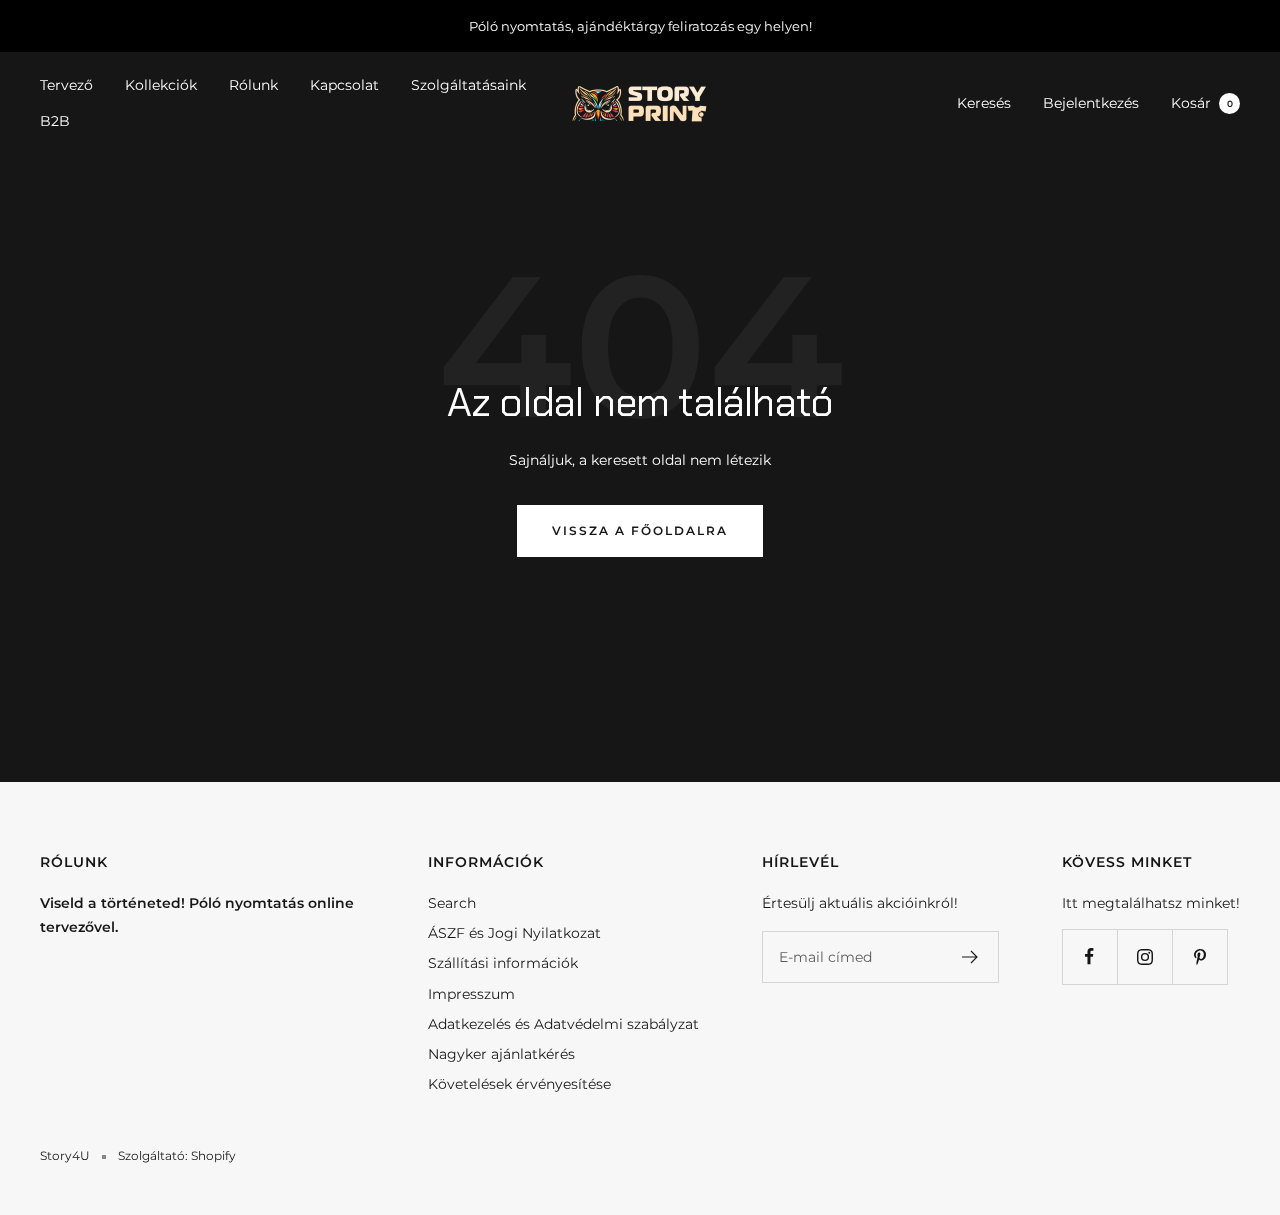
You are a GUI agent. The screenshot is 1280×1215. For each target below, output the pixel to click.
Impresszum (471, 994)
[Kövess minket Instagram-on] (1144, 956)
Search (452, 903)
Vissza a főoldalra (640, 530)
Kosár (1202, 103)
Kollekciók (161, 85)
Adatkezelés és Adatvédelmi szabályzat (563, 1024)
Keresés (984, 103)
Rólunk (253, 85)
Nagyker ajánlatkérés (501, 1054)
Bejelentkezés (1091, 103)
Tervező (66, 85)
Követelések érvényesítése (519, 1084)
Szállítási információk (503, 963)
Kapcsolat (344, 85)
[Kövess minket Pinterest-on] (1199, 956)
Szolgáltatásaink (468, 85)
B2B (55, 122)
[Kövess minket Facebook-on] (1089, 956)
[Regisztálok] (970, 957)
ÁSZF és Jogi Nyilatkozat (514, 933)
